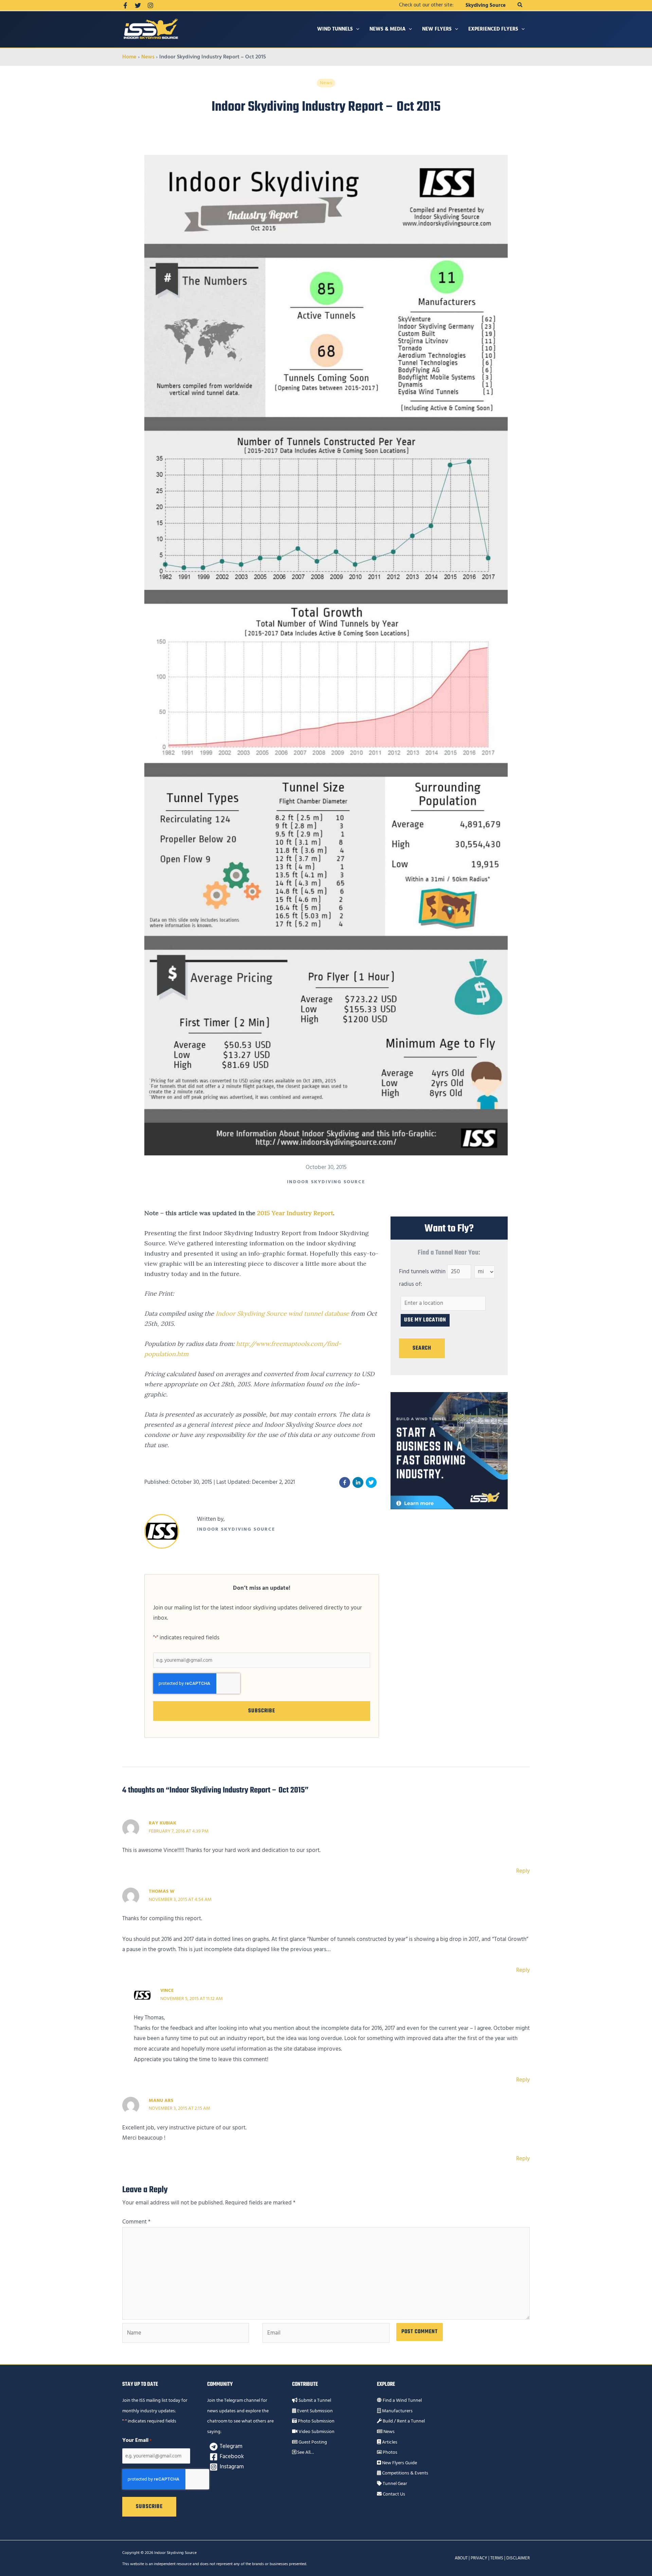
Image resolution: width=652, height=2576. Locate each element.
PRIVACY (479, 2558)
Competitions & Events (405, 2473)
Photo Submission (316, 2421)
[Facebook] (125, 5)
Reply (523, 1871)
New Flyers (437, 29)
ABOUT (461, 2558)
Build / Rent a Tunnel (403, 2421)
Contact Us (393, 2494)
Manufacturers (397, 2411)
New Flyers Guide (399, 2463)
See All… (305, 2452)
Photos (390, 2452)
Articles (389, 2442)
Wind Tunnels (335, 29)
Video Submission (316, 2432)
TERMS (497, 2558)
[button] (520, 5)
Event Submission (314, 2411)
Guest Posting (312, 2442)
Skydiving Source (486, 5)
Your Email (137, 2440)
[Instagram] (150, 5)
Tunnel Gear (394, 2484)
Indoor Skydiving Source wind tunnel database (282, 1313)
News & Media (387, 29)
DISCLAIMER (518, 2558)
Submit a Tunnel (314, 2400)
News (388, 2432)
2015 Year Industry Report (295, 1213)
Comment (136, 2222)
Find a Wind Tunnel (402, 2400)
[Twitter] (138, 5)
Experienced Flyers (493, 29)
